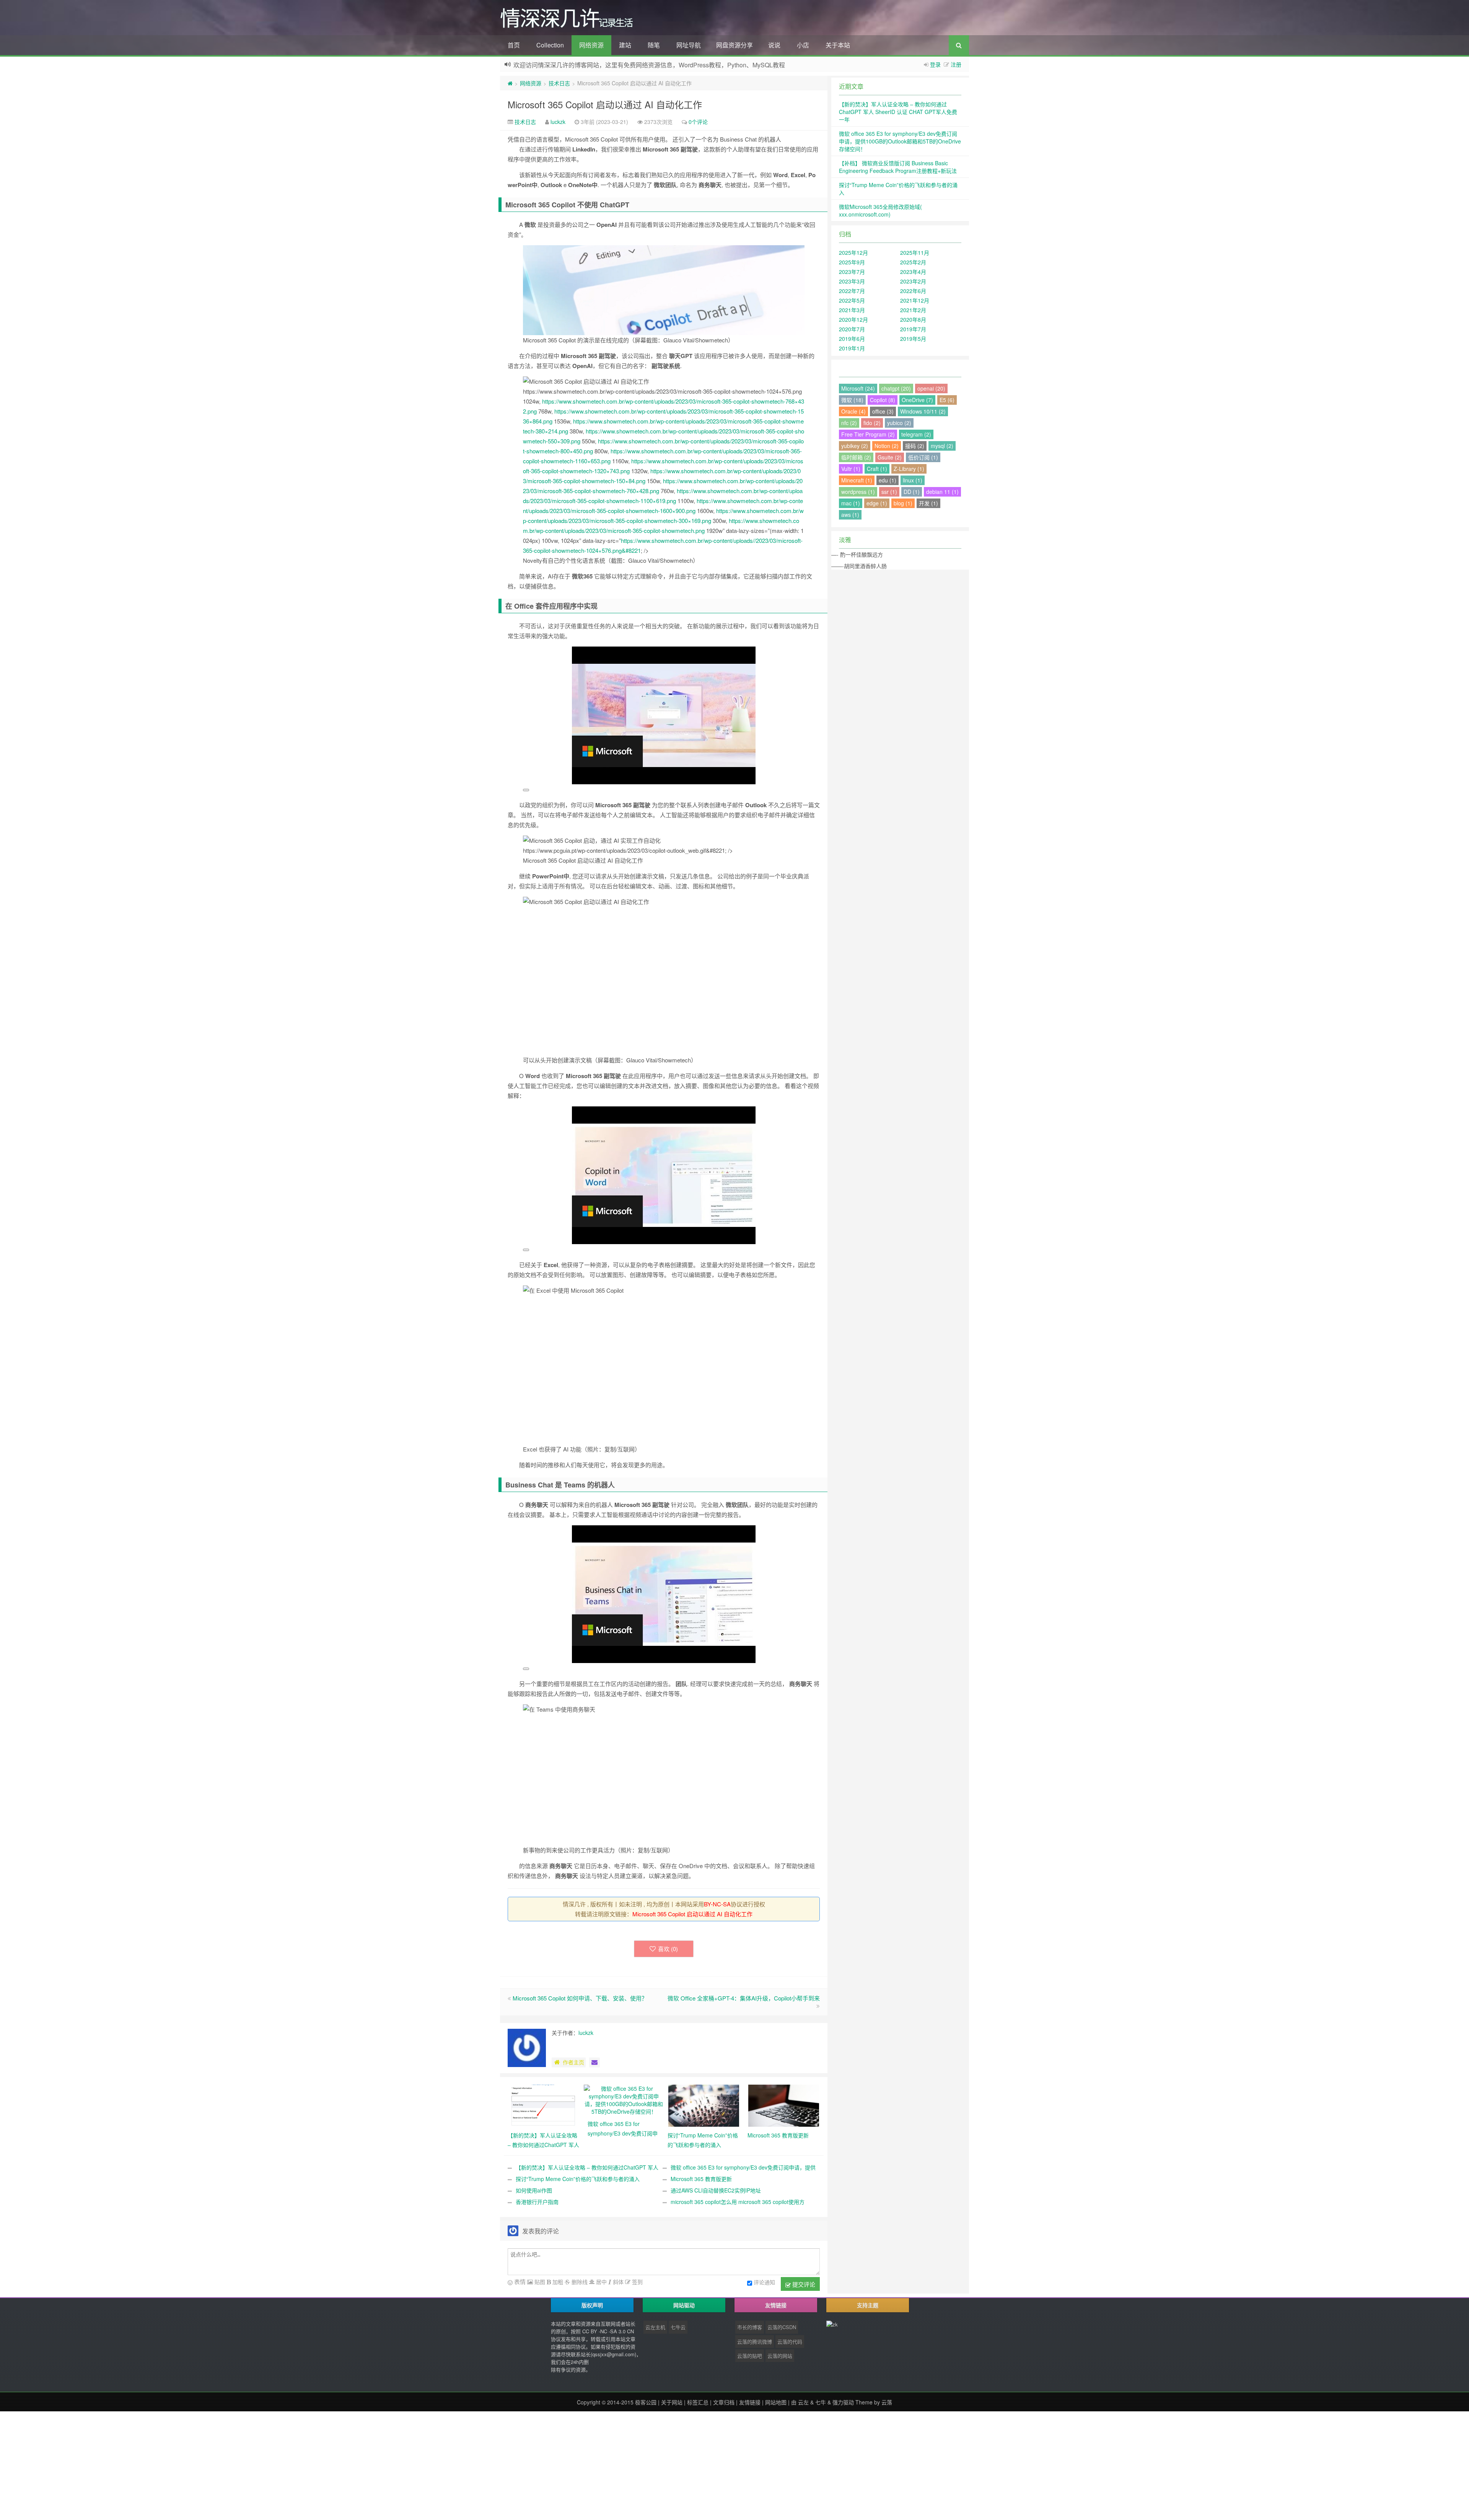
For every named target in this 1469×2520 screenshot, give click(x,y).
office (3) (883, 411)
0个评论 (698, 122)
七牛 (821, 2402)
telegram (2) (916, 434)
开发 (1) (928, 503)
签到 (637, 2282)
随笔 (654, 45)
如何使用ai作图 (534, 2190)
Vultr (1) (851, 469)
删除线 (579, 2282)
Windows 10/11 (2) (923, 411)
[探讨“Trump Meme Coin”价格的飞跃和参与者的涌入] (704, 2105)
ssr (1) (889, 492)
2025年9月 (852, 262)
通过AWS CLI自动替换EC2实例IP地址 (716, 2190)
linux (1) (913, 480)
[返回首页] (510, 83)
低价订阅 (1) (923, 457)
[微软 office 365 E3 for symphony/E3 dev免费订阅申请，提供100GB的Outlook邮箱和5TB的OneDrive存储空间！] (624, 2099)
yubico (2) (899, 423)
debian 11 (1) (942, 492)
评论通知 (764, 2282)
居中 (601, 2282)
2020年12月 (853, 319)
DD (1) (912, 492)
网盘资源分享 (734, 45)
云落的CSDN (782, 2327)
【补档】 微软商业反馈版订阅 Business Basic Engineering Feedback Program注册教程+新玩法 (898, 167)
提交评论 (803, 2284)
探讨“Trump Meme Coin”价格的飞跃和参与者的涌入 (578, 2179)
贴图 (539, 2282)
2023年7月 (852, 272)
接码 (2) (915, 446)
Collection (550, 45)
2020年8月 (913, 319)
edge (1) (877, 503)
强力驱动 (843, 2402)
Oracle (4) (853, 411)
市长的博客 (750, 2327)
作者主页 (573, 2062)
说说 (774, 45)
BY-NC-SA (717, 1904)
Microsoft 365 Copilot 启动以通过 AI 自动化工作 (605, 104)
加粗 (557, 2282)
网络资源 (591, 45)
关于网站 (672, 2402)
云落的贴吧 (750, 2356)
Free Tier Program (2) (868, 434)
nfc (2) (849, 423)
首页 (514, 45)
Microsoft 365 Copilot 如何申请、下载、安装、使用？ (580, 1998)
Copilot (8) (883, 400)
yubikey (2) (855, 446)
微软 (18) (852, 400)
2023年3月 (852, 281)
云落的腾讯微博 (755, 2342)
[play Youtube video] (526, 790)
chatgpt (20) (896, 388)
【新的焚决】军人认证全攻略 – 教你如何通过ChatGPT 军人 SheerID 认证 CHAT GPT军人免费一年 (898, 112)
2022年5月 (852, 300)
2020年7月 (852, 329)
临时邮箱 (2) (856, 457)
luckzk (558, 122)
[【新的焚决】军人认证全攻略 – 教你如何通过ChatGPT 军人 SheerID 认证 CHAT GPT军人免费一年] (544, 2105)
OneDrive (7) (917, 400)
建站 (625, 45)
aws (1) (850, 515)
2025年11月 (915, 252)
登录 (935, 64)
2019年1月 (852, 348)
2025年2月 (913, 262)
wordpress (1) (858, 492)
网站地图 (776, 2402)
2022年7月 (852, 291)
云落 (887, 2402)
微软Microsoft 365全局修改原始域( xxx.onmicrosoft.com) (880, 210)
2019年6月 (852, 339)
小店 (803, 45)
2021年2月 (913, 310)
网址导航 (689, 45)
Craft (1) (877, 469)
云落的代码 (790, 2342)
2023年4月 (913, 272)
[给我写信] (594, 2062)
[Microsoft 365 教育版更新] (784, 2105)
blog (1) (903, 503)
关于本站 (838, 45)
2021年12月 (915, 300)
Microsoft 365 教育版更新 (701, 2179)
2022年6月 (913, 291)
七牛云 (678, 2327)
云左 (803, 2402)
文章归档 (724, 2402)
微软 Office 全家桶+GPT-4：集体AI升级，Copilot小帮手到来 (744, 1998)
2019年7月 (913, 329)
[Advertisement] (230, 2465)
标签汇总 (698, 2402)
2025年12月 (853, 252)
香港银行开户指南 (537, 2202)
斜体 (617, 2282)
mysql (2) (942, 446)
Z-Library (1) (909, 469)
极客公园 (646, 2402)
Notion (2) (887, 446)
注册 (956, 64)
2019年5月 (913, 339)
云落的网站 (780, 2356)
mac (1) (851, 503)
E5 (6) (947, 400)
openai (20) (931, 388)
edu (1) (888, 480)
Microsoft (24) (858, 388)
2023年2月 (913, 281)
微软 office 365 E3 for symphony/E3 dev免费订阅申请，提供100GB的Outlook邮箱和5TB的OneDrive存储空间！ (900, 141)
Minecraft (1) (857, 480)
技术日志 (559, 83)
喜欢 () (668, 1949)
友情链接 (750, 2402)
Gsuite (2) (890, 457)
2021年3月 (852, 310)
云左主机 (655, 2327)
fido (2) (872, 423)
